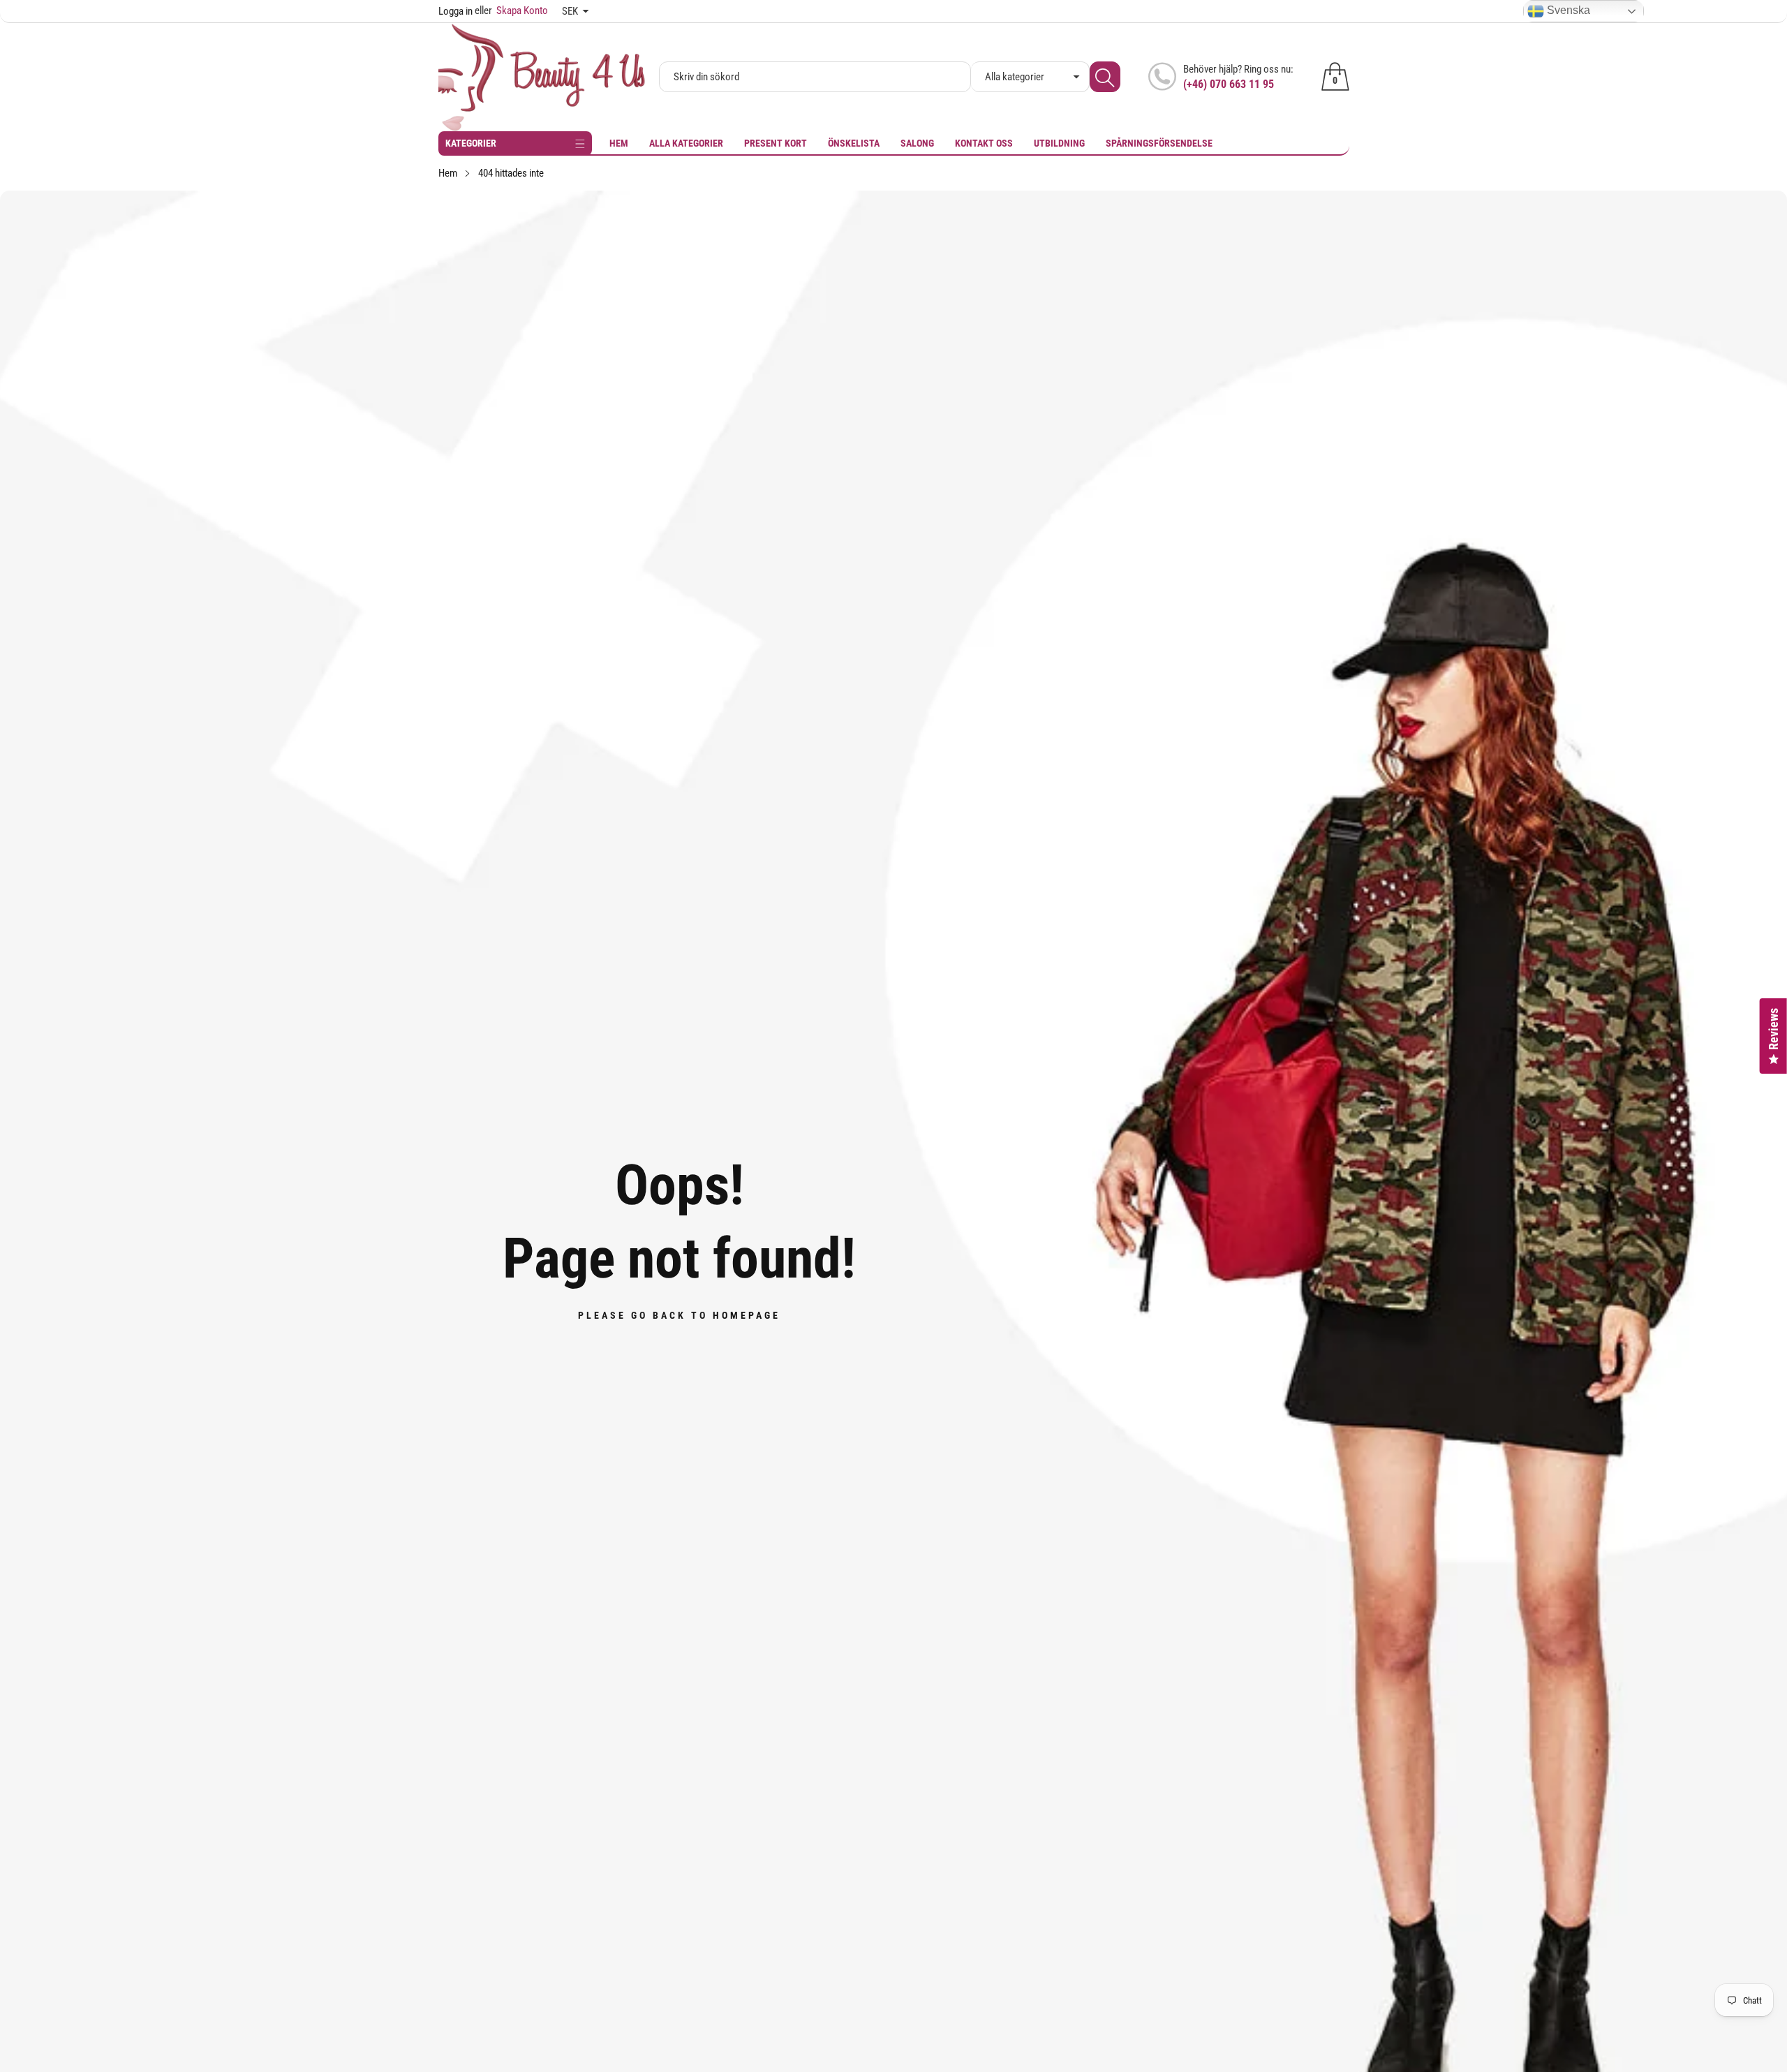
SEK (570, 11)
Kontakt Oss (984, 143)
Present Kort (776, 143)
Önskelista (854, 143)
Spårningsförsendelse (1159, 143)
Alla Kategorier (686, 143)
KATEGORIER (471, 143)
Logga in (455, 11)
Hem (619, 143)
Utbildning (1059, 143)
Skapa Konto (511, 10)
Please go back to (679, 1315)
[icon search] (1105, 77)
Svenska (1567, 10)
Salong (917, 143)
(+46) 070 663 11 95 (1229, 84)
